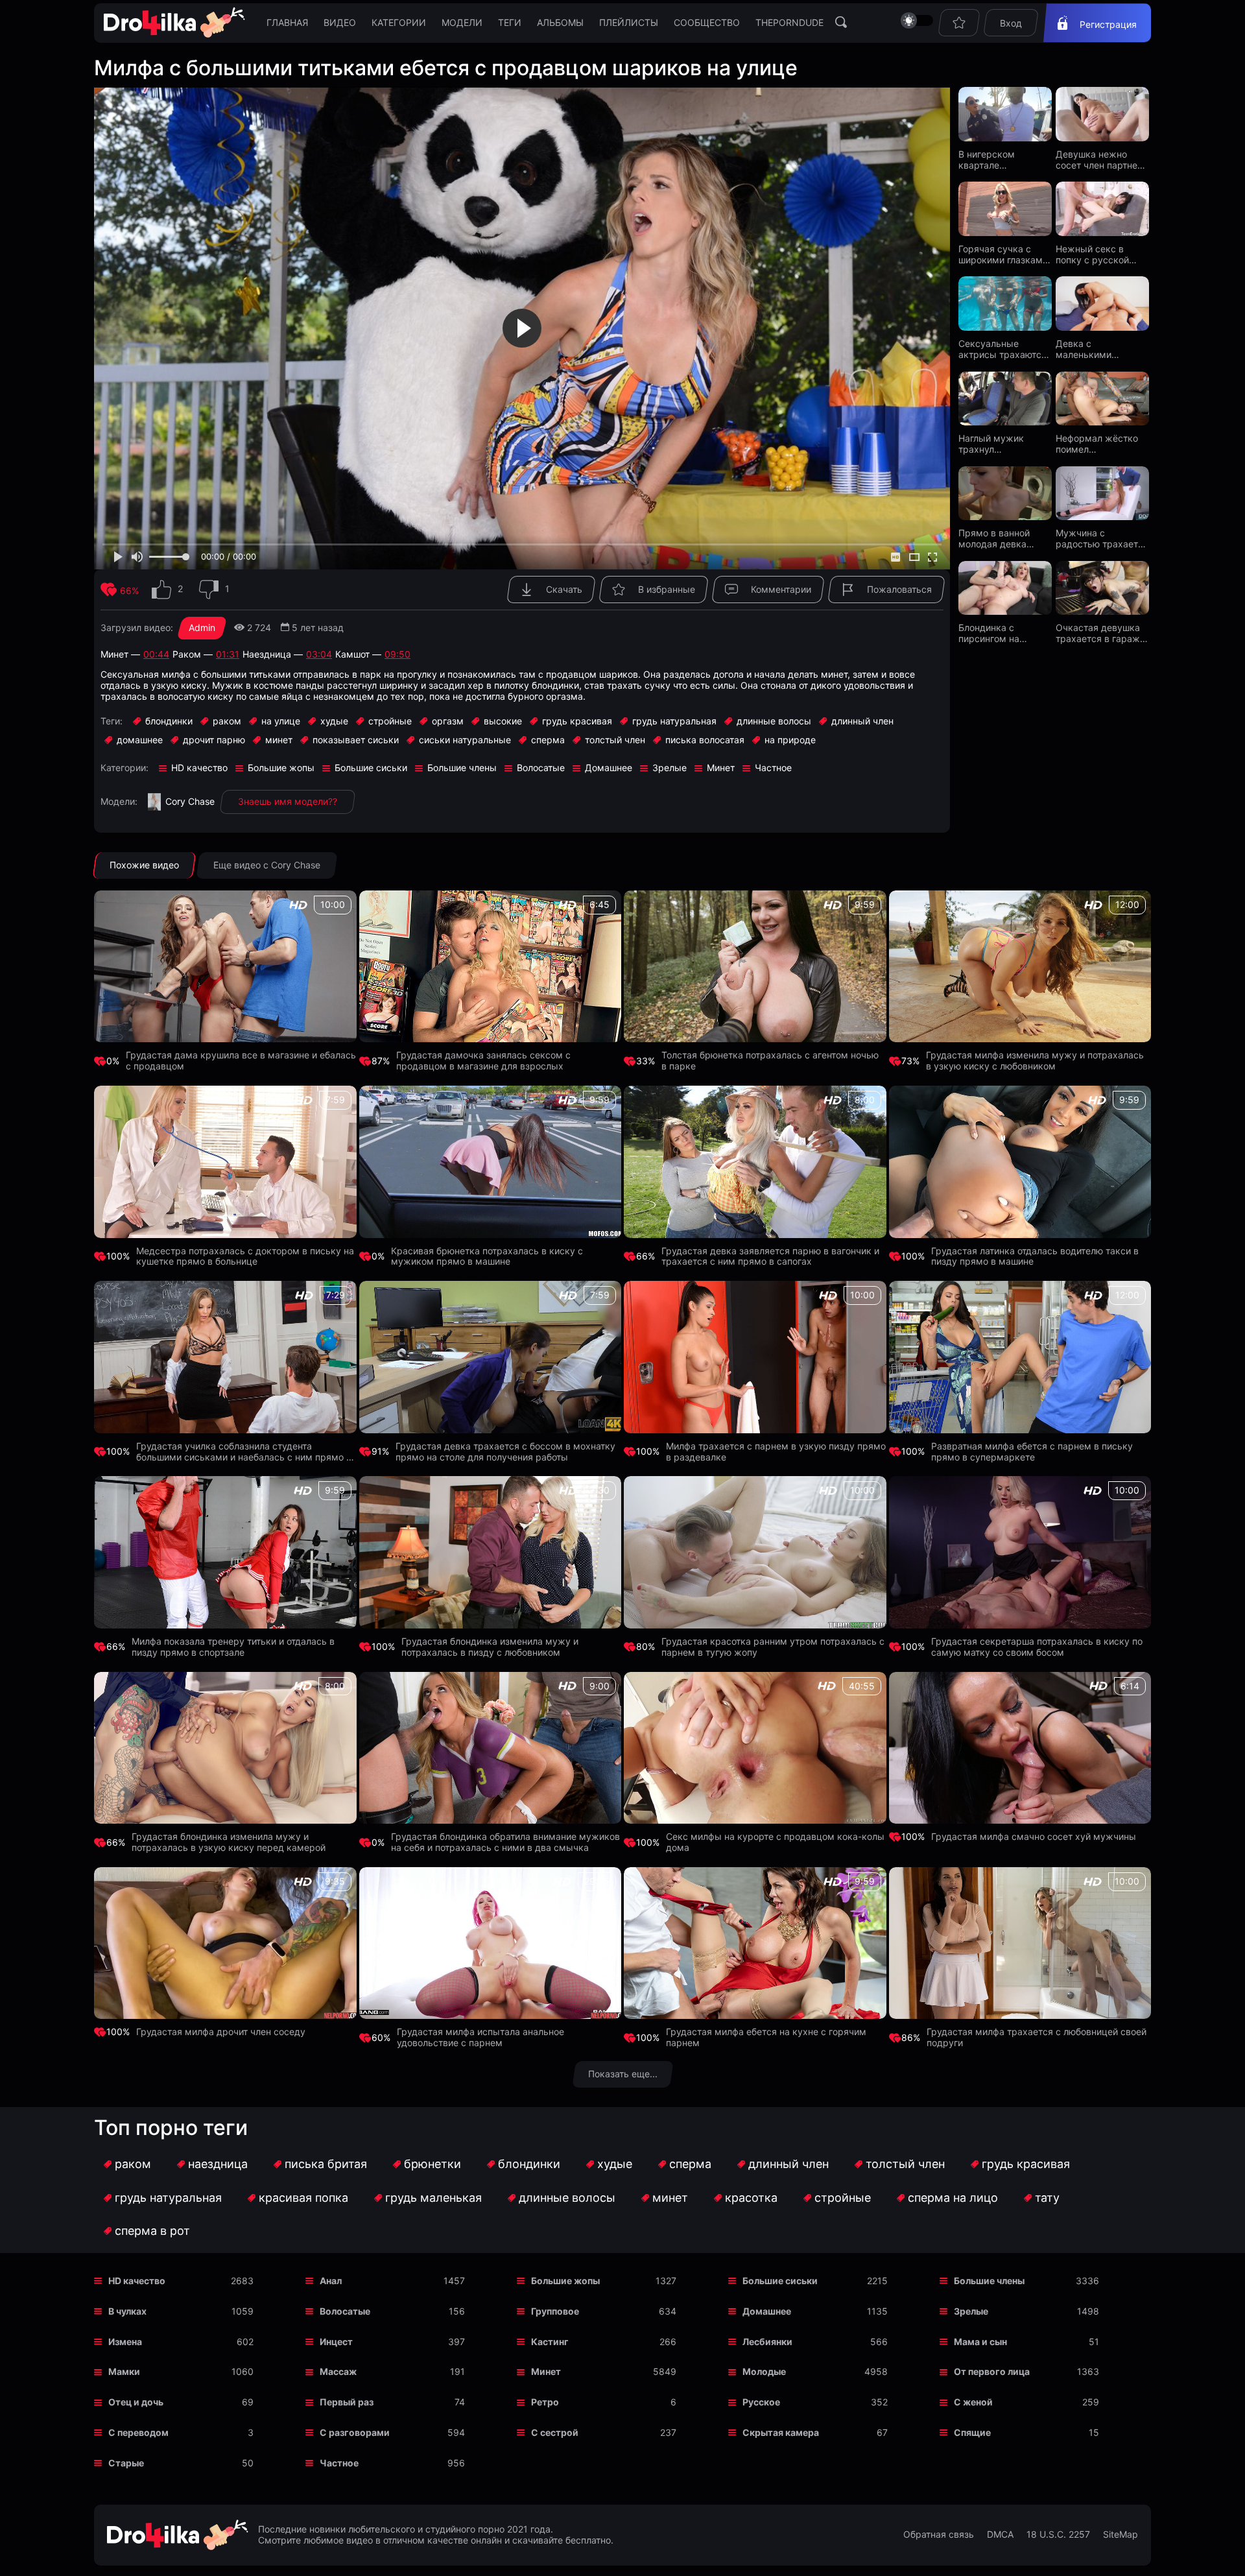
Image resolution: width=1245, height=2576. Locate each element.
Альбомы (560, 22)
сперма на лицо (953, 2198)
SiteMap (1120, 2534)
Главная (287, 22)
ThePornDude (789, 22)
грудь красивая (1026, 2164)
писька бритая (326, 2164)
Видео (340, 22)
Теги (510, 22)
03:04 (319, 654)
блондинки (529, 2164)
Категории (399, 22)
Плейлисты (629, 22)
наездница (218, 2164)
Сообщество (707, 22)
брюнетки (433, 2164)
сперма (690, 2164)
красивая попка (303, 2198)
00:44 (156, 654)
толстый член (905, 2164)
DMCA (1000, 2534)
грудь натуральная (168, 2198)
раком (133, 2164)
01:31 (228, 654)
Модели (462, 22)
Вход (1011, 23)
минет (670, 2198)
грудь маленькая (433, 2198)
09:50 (397, 654)
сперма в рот (152, 2231)
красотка (751, 2198)
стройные (843, 2198)
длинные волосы (567, 2198)
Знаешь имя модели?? (288, 801)
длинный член (788, 2164)
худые (615, 2164)
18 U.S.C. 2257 (1058, 2534)
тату (1047, 2198)
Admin (202, 627)
